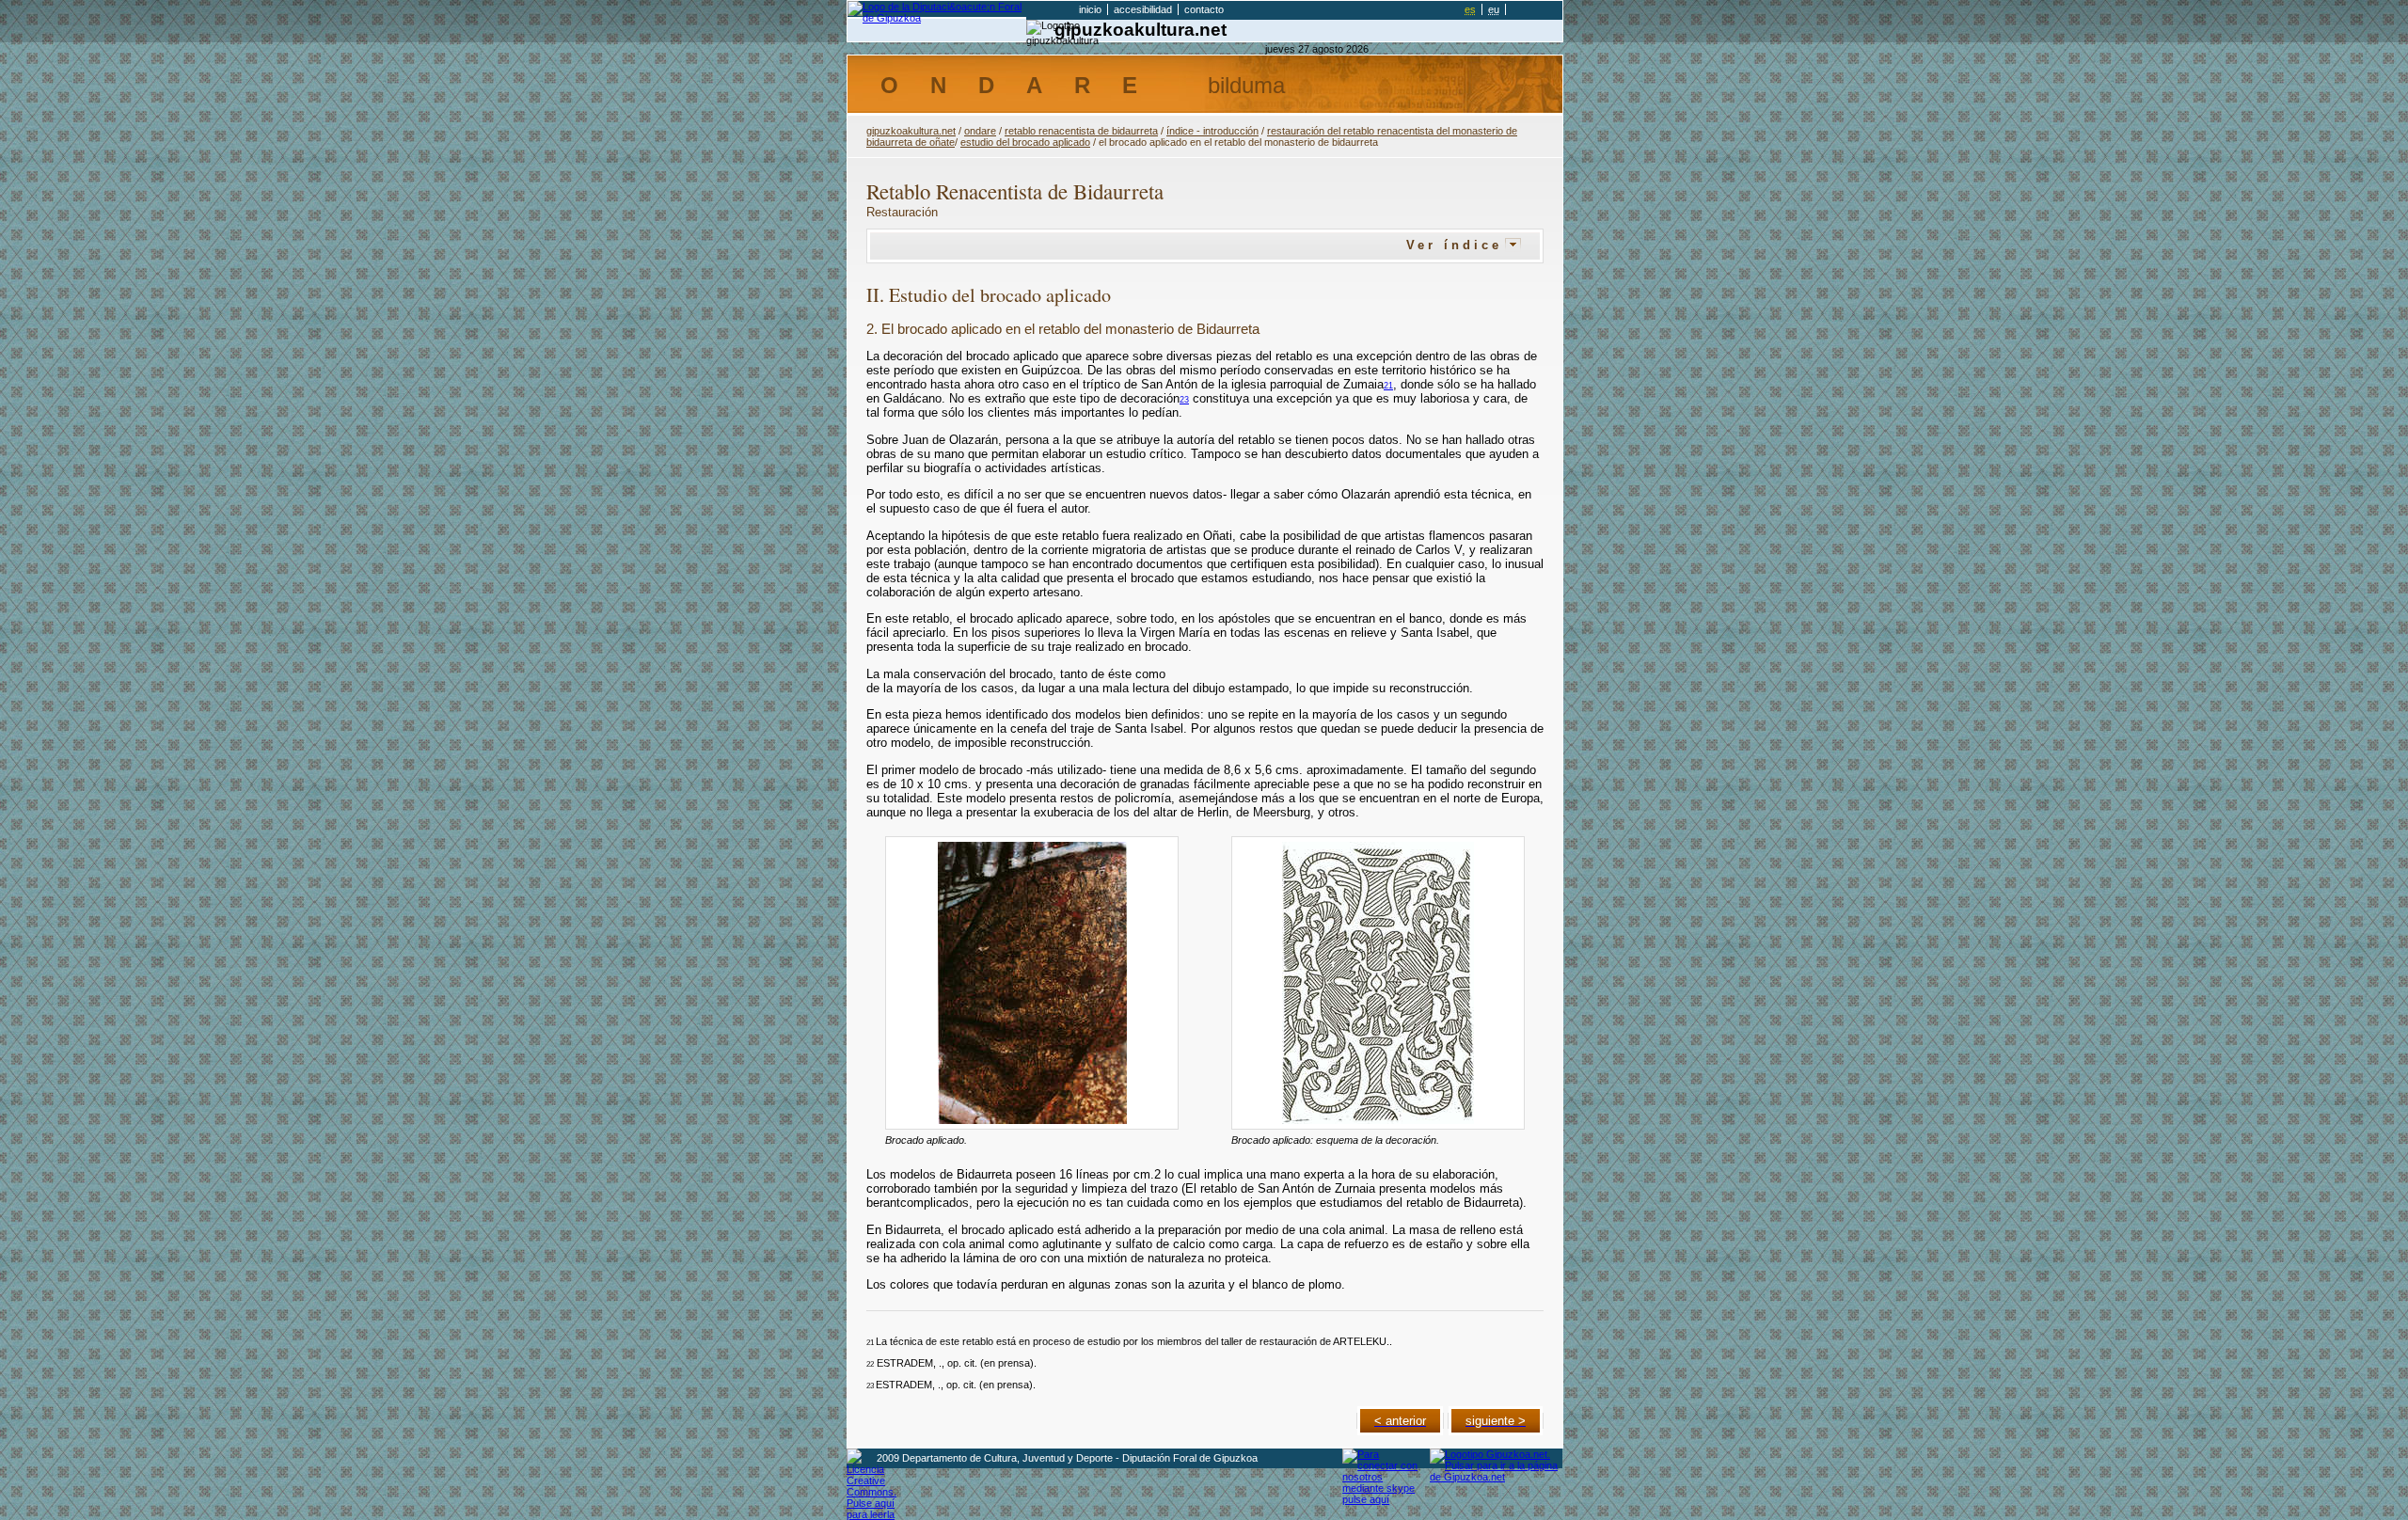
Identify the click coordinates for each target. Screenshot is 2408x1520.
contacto (1204, 9)
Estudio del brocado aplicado (1025, 142)
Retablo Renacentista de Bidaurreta (1081, 131)
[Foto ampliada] (1032, 983)
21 (1388, 385)
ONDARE (1083, 85)
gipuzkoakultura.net (1141, 30)
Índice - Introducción (1212, 131)
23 (1184, 399)
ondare (980, 131)
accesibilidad (1143, 9)
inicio (1090, 9)
